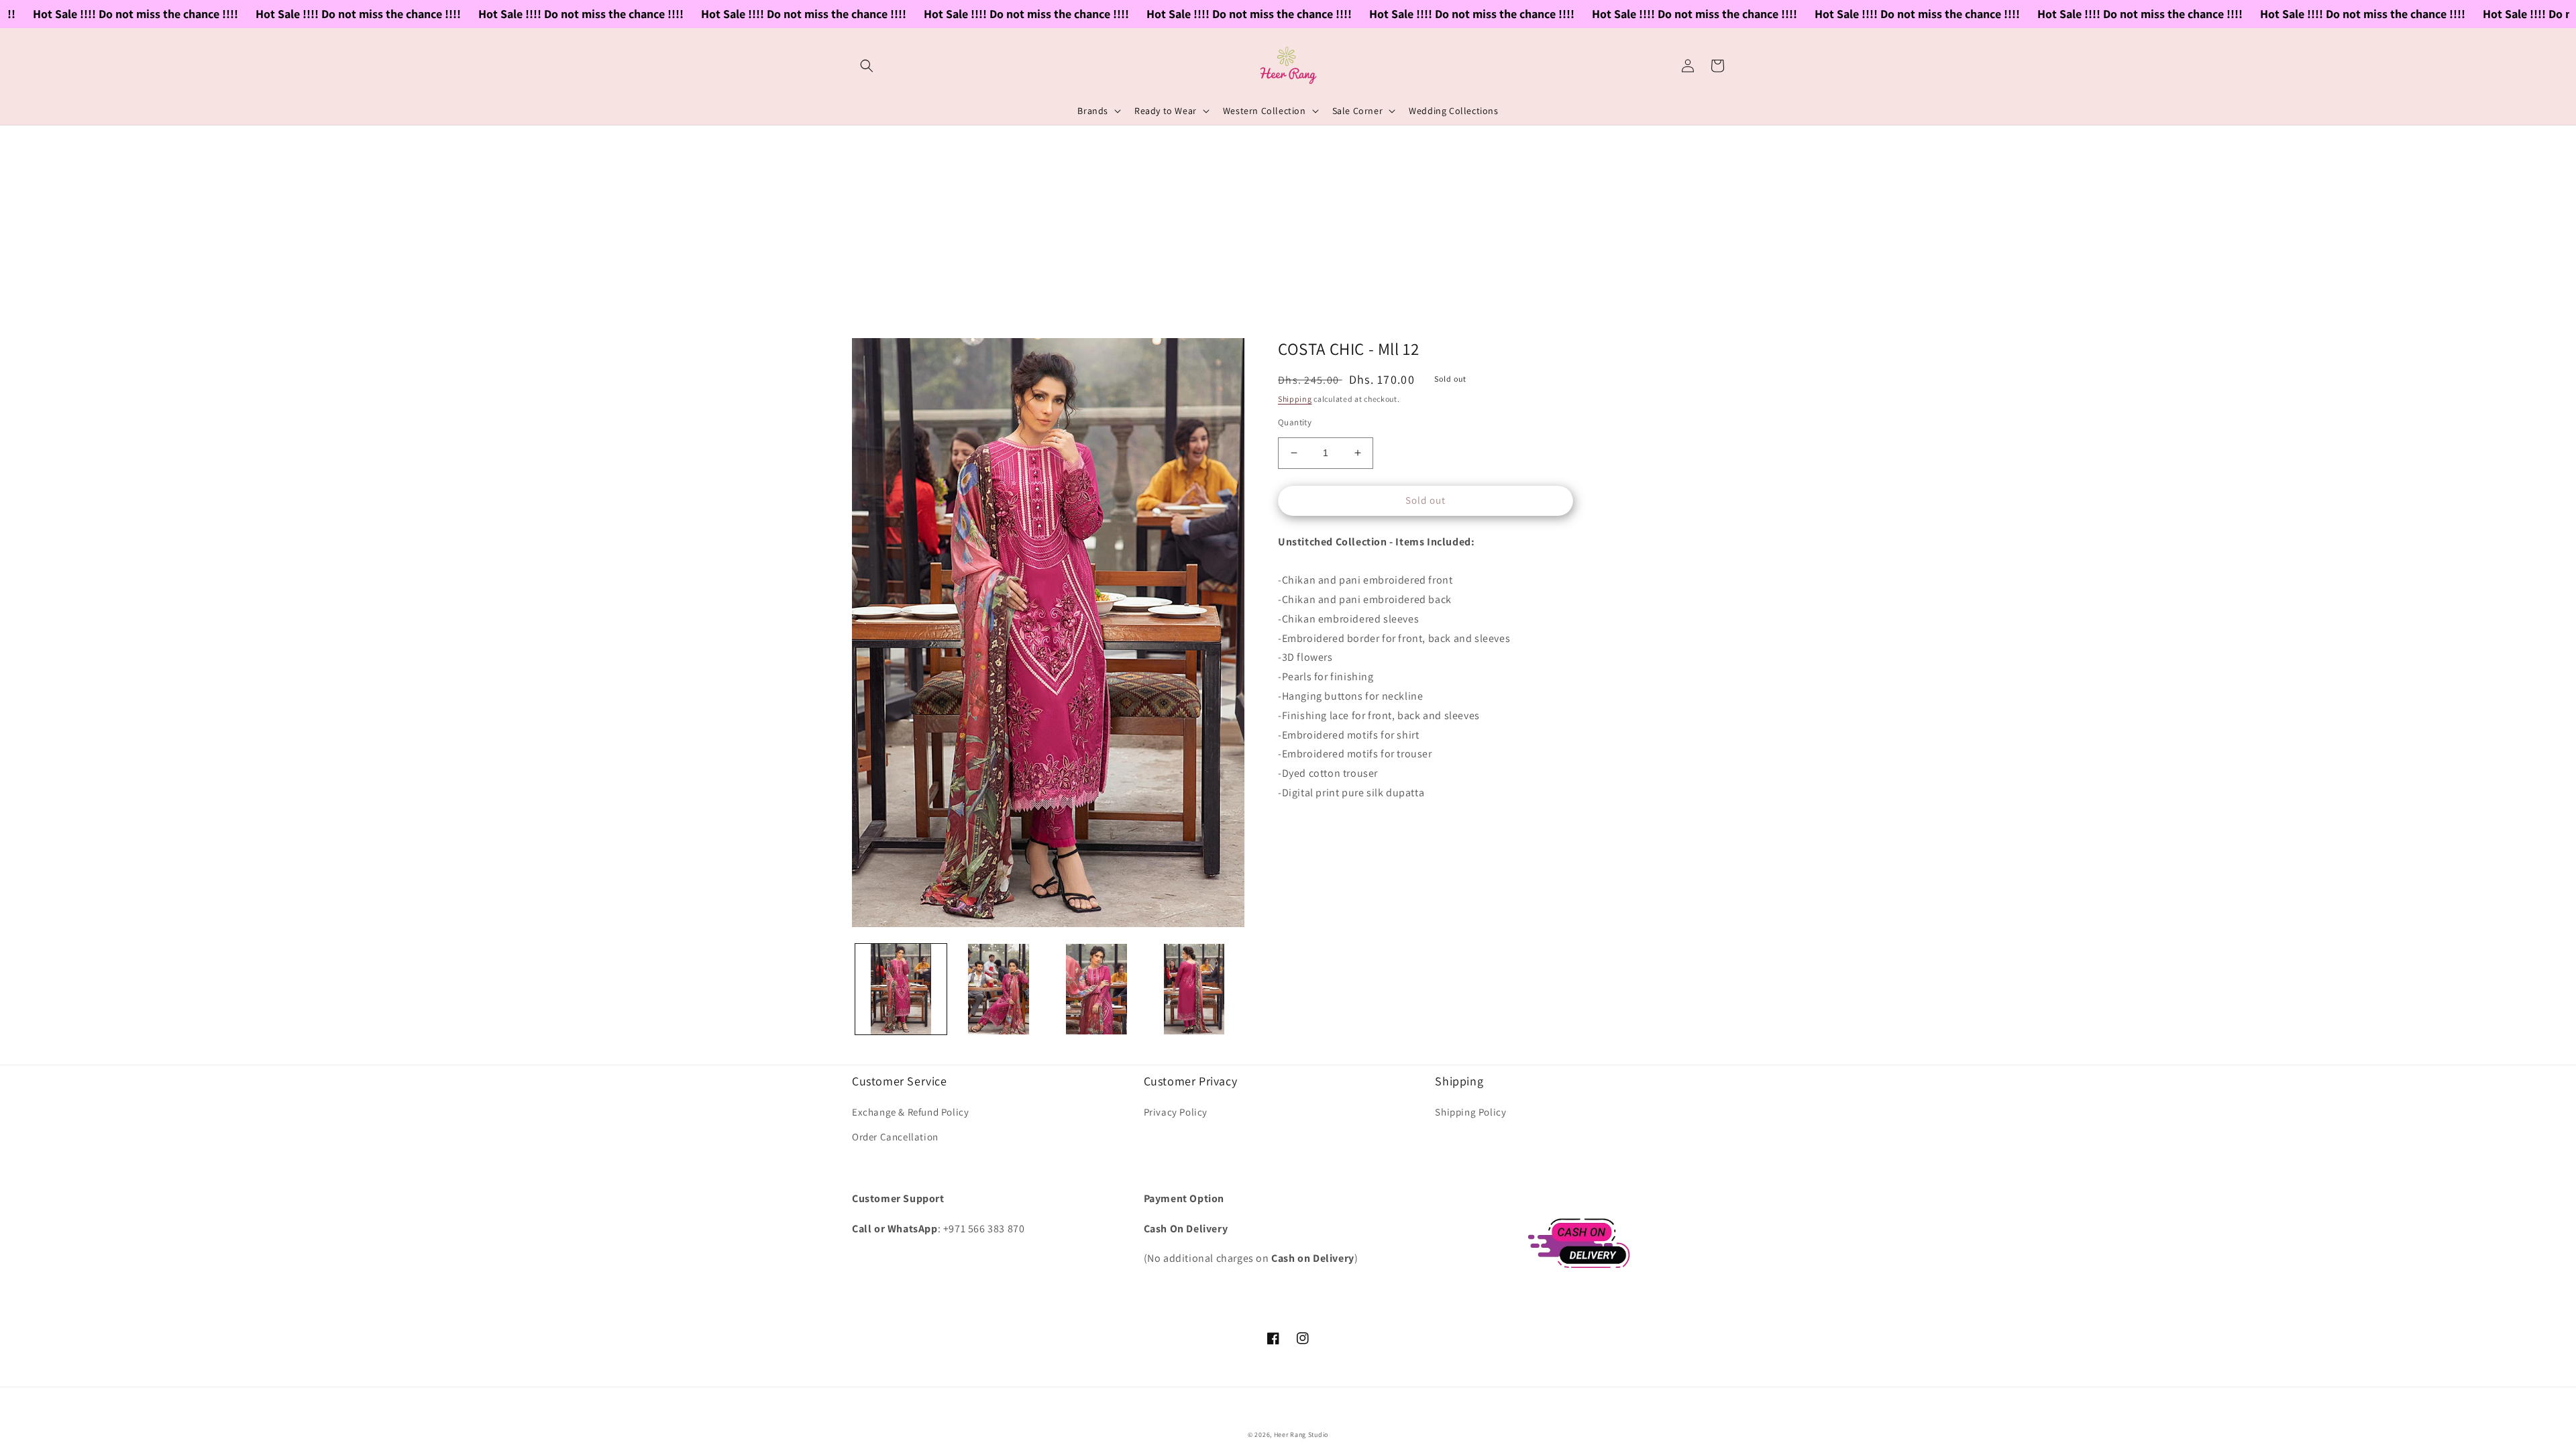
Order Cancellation (895, 1137)
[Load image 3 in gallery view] (1097, 989)
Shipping (1295, 399)
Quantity (1295, 422)
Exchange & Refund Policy (910, 1112)
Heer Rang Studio (1301, 1435)
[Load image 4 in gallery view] (1194, 989)
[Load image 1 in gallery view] (901, 989)
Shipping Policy (1470, 1112)
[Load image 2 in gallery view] (999, 989)
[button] (867, 66)
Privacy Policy (1176, 1112)
